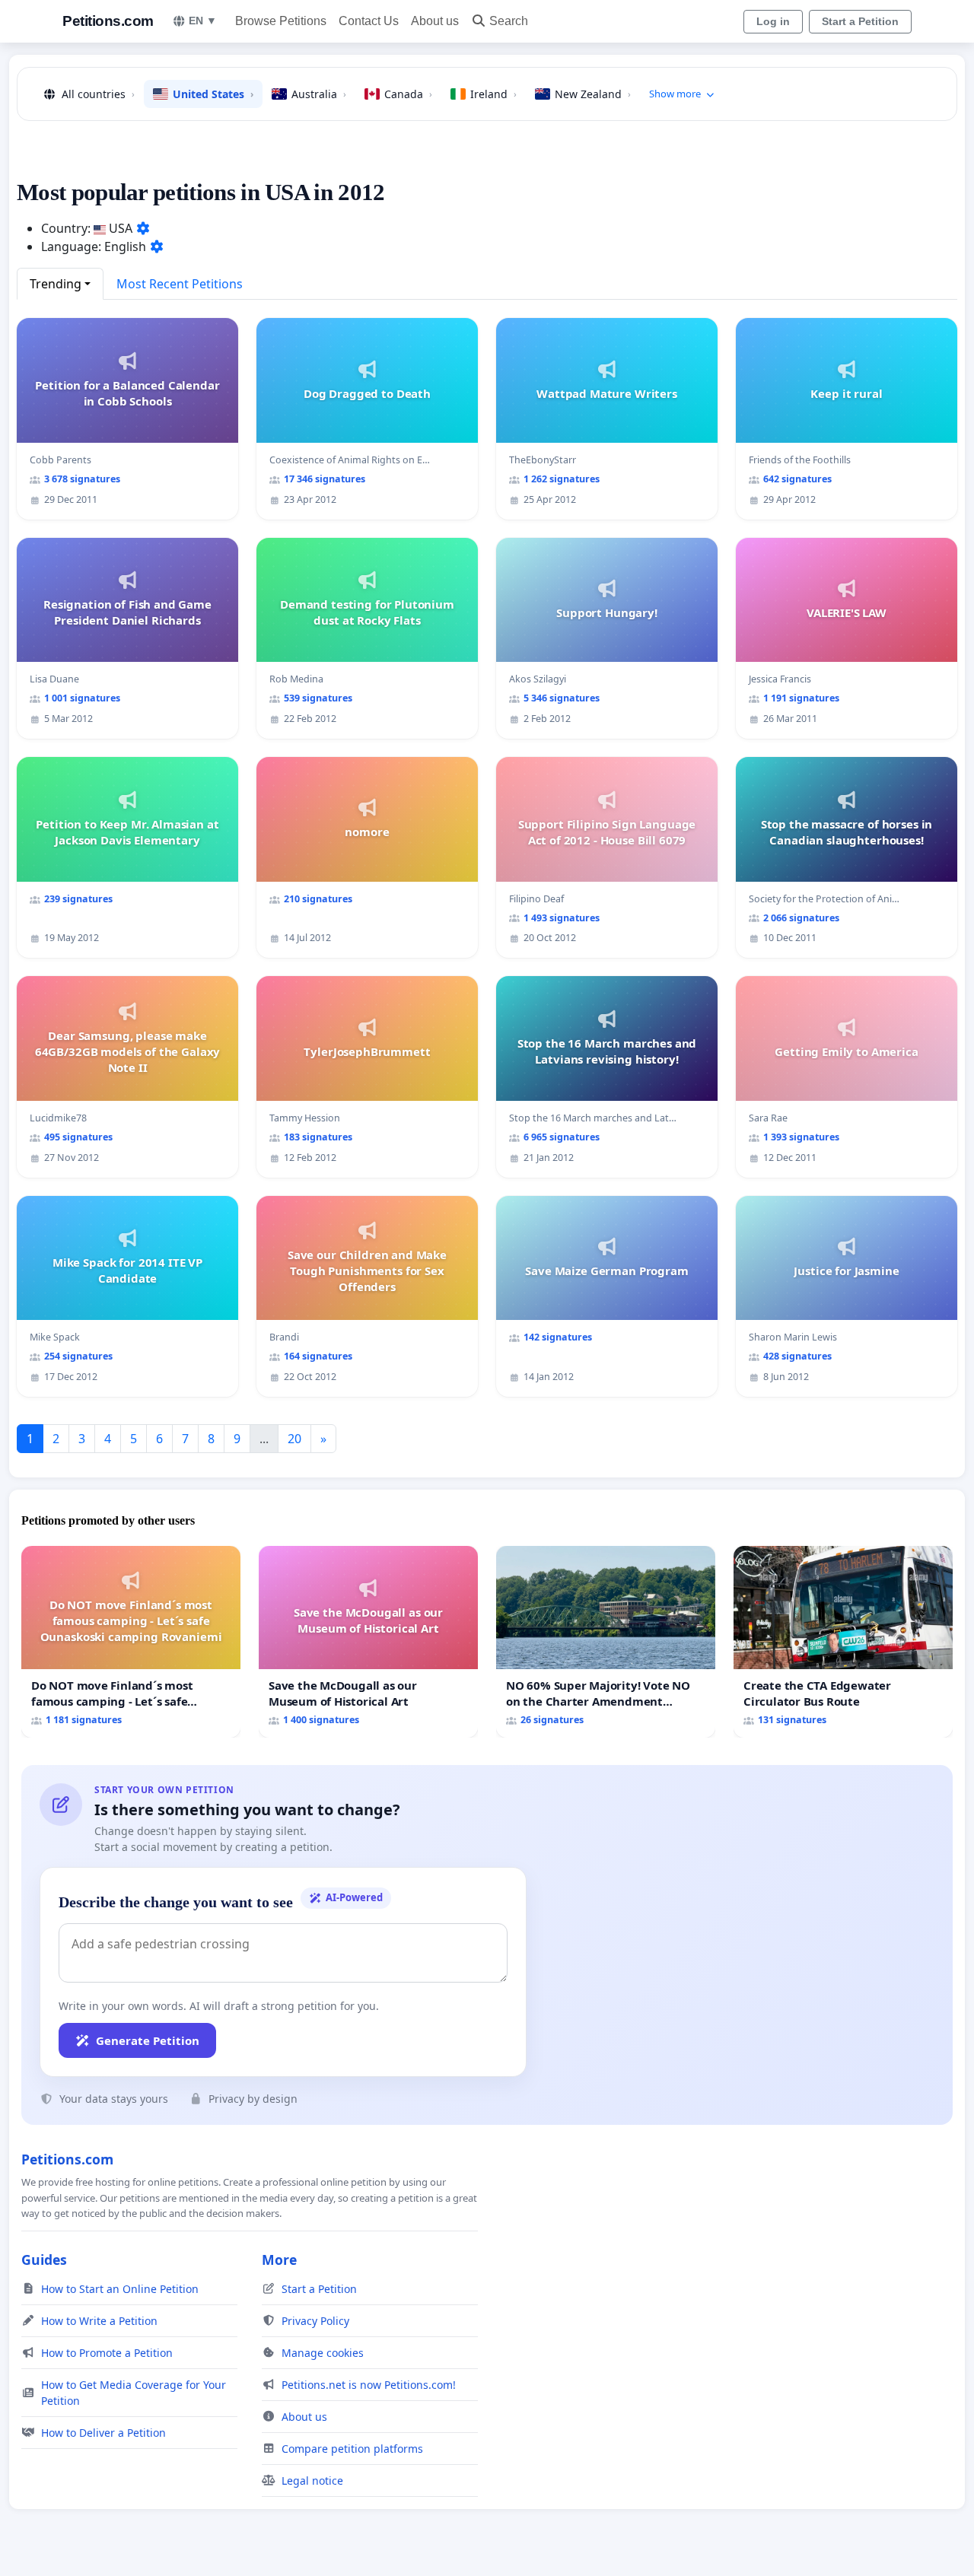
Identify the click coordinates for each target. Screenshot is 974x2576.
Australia (319, 94)
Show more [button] (675, 94)
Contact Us (369, 21)
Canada (408, 94)
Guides (44, 2260)
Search (509, 21)
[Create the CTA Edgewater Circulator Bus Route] (843, 1641)
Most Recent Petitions (180, 284)
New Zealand (593, 94)
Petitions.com (108, 21)
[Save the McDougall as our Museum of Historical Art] (368, 1641)
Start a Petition (860, 21)
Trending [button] (56, 284)
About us (435, 21)
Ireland (493, 94)
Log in (773, 21)
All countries (98, 94)
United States (213, 94)
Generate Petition (148, 2040)
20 (294, 1439)
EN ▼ (203, 21)
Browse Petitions (281, 21)
